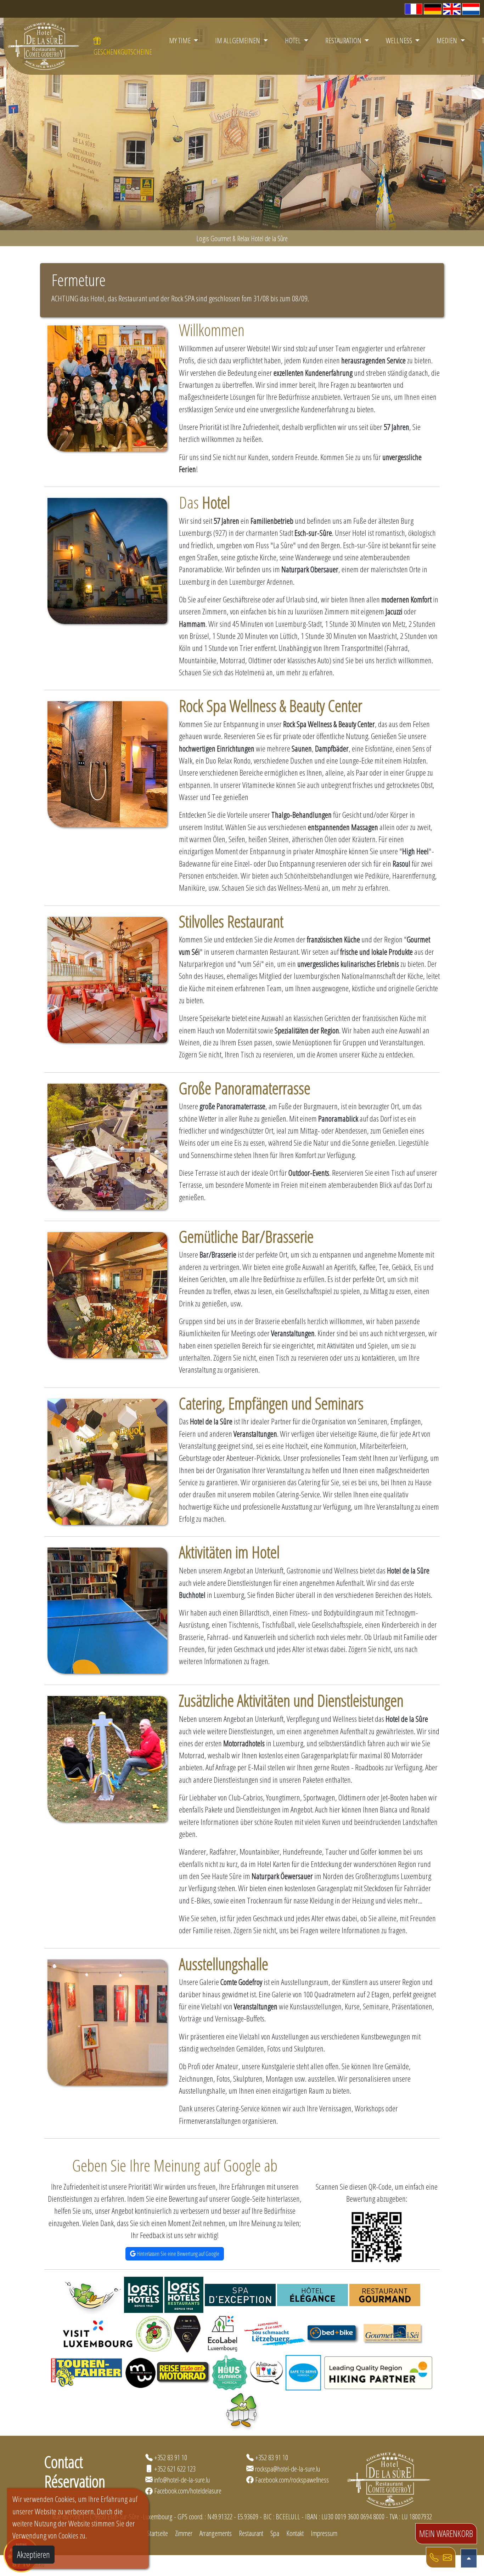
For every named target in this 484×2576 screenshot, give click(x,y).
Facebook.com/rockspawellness (292, 2480)
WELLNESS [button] (400, 40)
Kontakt (295, 2533)
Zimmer (184, 2533)
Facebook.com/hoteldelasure (188, 2491)
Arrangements (216, 2533)
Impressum (324, 2533)
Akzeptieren (33, 2554)
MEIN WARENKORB (446, 2534)
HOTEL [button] (294, 40)
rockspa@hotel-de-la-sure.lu (288, 2469)
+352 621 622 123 (175, 2469)
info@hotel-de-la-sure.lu (182, 2480)
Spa (275, 2533)
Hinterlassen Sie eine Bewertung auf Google (178, 2254)
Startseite (157, 2533)
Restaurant (251, 2533)
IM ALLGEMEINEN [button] (238, 40)
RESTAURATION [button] (344, 40)
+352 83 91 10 (171, 2457)
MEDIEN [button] (448, 40)
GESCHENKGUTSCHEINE (123, 52)
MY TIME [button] (181, 40)
